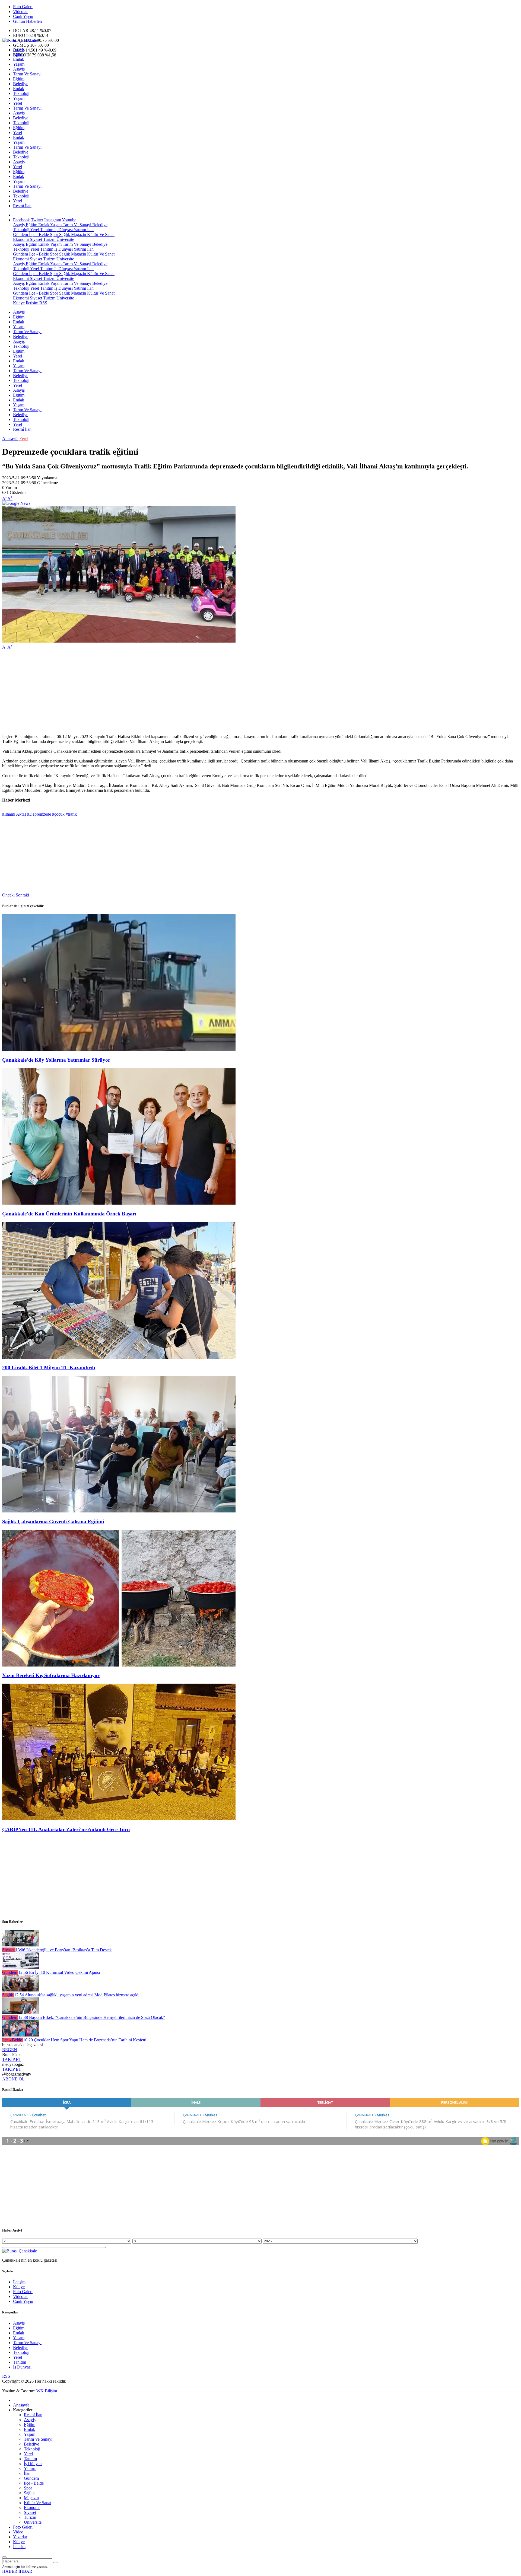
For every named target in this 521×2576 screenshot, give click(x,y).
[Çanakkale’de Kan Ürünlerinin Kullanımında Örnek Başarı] (119, 1203)
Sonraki (22, 895)
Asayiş (19, 50)
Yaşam (19, 64)
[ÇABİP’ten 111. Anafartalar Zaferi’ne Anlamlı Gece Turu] (119, 1819)
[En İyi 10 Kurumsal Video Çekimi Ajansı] (20, 1967)
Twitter (37, 220)
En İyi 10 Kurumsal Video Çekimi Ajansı (59, 1972)
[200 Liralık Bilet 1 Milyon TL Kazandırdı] (119, 1357)
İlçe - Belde (38, 234)
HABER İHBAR (17, 2571)
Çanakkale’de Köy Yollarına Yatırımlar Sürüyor (56, 1060)
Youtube (69, 220)
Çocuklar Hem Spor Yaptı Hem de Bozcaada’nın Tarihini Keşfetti (85, 2040)
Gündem (20, 234)
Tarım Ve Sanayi (27, 74)
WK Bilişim (47, 2391)
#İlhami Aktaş (14, 814)
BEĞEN (10, 2050)
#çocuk (58, 814)
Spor (53, 234)
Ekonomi (21, 239)
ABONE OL (13, 2079)
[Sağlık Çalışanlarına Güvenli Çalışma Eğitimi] (119, 1511)
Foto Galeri (23, 7)
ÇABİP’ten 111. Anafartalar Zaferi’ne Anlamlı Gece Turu (66, 1829)
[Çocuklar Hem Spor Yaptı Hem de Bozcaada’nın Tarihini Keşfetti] (20, 2035)
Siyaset (35, 239)
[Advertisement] (165, 692)
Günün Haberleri (28, 21)
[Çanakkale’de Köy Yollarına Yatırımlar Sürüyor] (119, 1049)
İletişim (32, 303)
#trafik (71, 814)
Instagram (53, 220)
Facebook (21, 220)
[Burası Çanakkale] (20, 40)
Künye (19, 303)
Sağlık (64, 234)
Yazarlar (20, 2537)
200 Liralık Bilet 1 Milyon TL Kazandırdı (49, 1367)
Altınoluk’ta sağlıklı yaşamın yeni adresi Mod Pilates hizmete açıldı (77, 1995)
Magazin (78, 234)
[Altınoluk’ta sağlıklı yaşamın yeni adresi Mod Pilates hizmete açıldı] (20, 1990)
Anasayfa (10, 438)
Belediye (21, 84)
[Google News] (16, 503)
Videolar (20, 12)
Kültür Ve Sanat (100, 234)
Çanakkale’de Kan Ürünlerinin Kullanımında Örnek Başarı (69, 1214)
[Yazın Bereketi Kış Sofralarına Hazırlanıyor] (119, 1665)
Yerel (18, 103)
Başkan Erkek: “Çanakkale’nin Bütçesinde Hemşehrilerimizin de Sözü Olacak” (92, 2017)
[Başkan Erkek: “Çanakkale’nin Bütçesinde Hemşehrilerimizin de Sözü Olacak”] (20, 2012)
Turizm (49, 239)
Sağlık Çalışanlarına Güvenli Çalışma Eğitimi (53, 1522)
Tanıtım (46, 230)
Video (18, 2532)
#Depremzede (39, 814)
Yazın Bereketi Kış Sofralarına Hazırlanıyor (51, 1675)
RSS (43, 303)
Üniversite (65, 239)
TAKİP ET (12, 2059)
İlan (90, 230)
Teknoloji (21, 93)
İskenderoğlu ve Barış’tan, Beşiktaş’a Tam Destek (64, 1950)
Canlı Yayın (23, 16)
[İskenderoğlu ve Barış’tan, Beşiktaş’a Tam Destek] (20, 1945)
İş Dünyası (63, 230)
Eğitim (19, 54)
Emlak (19, 59)
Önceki (8, 895)
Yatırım (79, 230)
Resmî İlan (22, 206)
